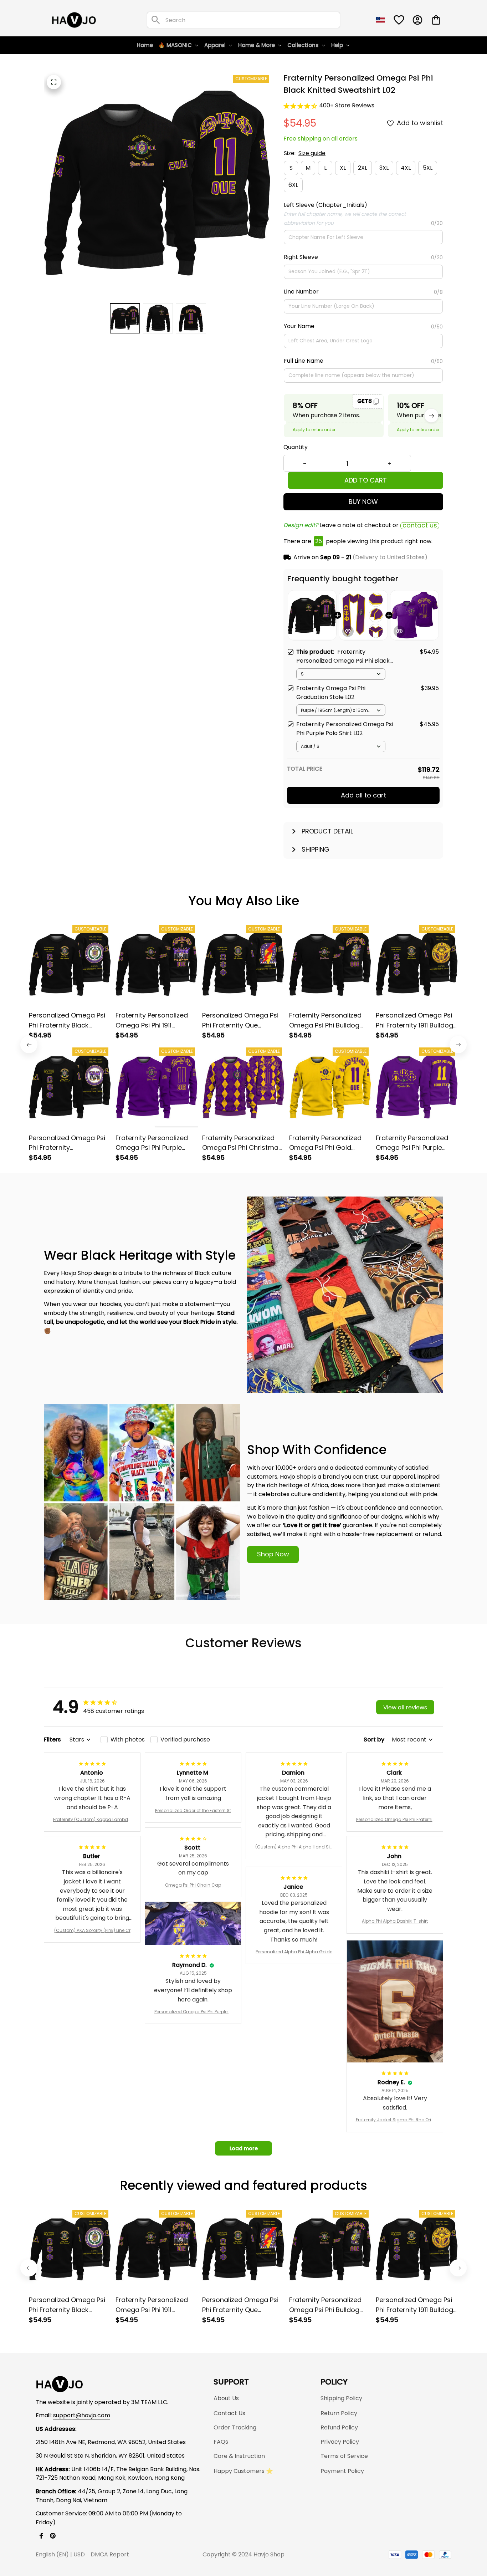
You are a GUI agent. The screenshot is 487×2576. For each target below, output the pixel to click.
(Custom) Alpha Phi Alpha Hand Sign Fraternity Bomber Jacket (294, 1847)
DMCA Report (110, 2554)
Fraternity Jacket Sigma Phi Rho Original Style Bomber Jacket (395, 2120)
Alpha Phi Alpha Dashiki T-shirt (395, 1921)
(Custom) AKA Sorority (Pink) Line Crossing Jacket (92, 1930)
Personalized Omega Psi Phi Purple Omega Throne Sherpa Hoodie (193, 2012)
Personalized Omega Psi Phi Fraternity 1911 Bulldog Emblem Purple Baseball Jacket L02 (395, 1820)
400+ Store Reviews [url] (347, 105)
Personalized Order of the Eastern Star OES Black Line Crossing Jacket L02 (193, 1811)
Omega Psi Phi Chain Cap (193, 1885)
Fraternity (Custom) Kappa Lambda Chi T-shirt (92, 1820)
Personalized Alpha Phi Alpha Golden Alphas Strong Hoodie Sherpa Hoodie (294, 1952)
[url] (82, 2416)
